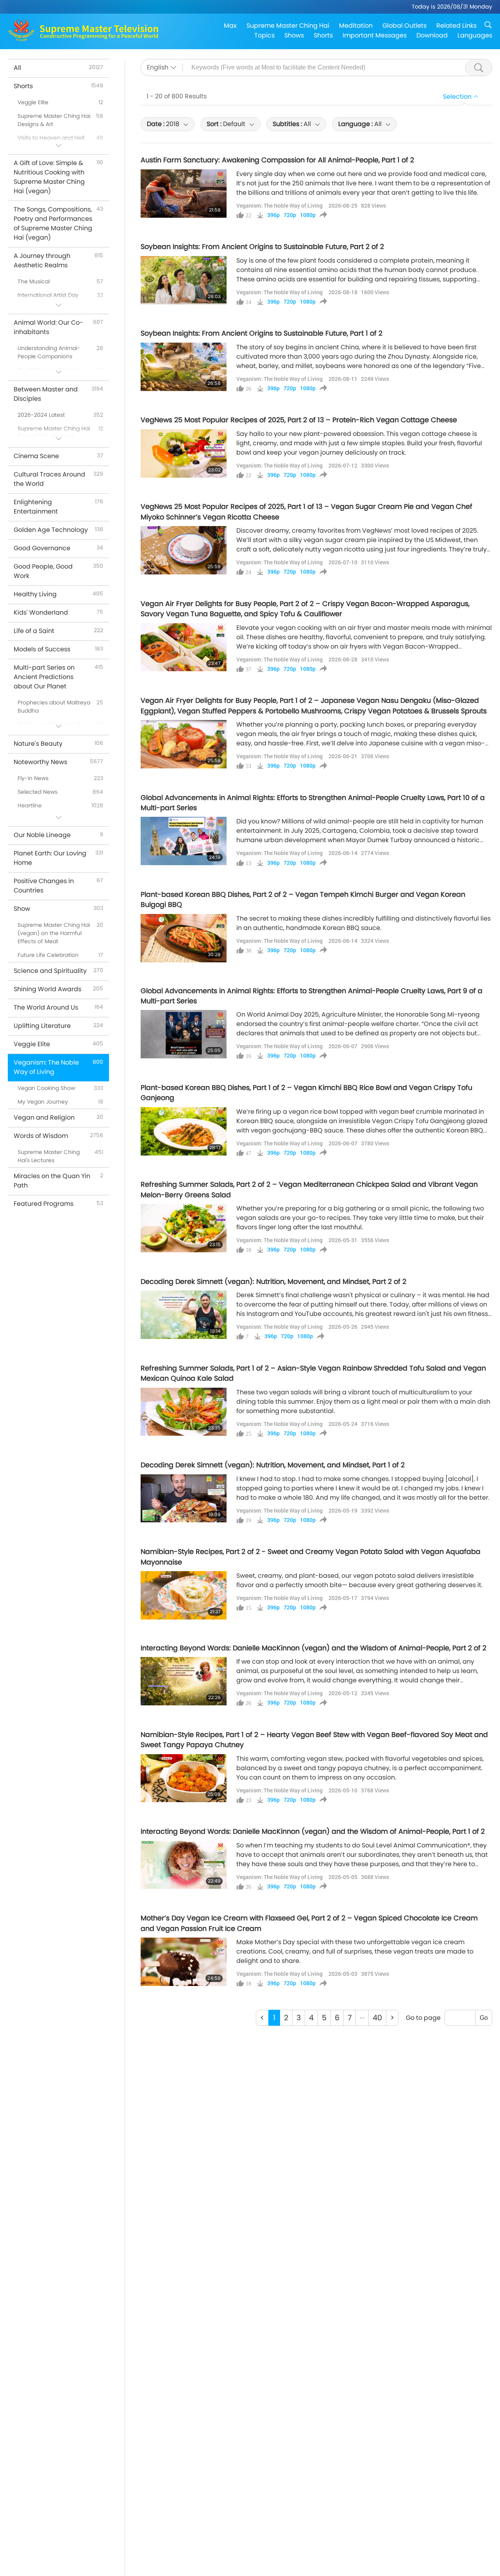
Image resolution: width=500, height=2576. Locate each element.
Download (432, 35)
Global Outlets (404, 26)
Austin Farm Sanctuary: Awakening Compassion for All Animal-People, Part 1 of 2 (277, 160)
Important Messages (375, 35)
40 (377, 2018)
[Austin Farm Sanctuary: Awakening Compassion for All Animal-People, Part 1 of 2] (184, 194)
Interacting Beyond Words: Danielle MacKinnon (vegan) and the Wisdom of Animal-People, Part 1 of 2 (313, 1831)
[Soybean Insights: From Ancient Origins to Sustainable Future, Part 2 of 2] (184, 280)
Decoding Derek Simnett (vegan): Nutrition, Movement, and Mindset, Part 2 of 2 (273, 1282)
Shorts (323, 35)
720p (290, 215)
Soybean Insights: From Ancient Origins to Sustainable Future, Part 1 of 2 (262, 333)
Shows (294, 35)
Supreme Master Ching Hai (288, 26)
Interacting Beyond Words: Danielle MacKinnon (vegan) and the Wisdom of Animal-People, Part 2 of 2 (313, 1648)
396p (273, 215)
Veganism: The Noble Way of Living (279, 205)
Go (484, 2018)
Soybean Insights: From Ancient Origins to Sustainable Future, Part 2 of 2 (262, 247)
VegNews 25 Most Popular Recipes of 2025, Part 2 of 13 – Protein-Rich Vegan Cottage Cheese (299, 420)
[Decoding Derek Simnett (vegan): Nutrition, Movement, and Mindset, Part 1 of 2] (184, 1499)
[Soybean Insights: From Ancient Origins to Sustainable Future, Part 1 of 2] (184, 367)
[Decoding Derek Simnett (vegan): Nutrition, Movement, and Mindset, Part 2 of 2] (184, 1315)
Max (230, 26)
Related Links (456, 26)
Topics (264, 35)
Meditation (356, 26)
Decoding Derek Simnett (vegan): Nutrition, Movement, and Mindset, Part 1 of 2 (273, 1465)
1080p (308, 215)
